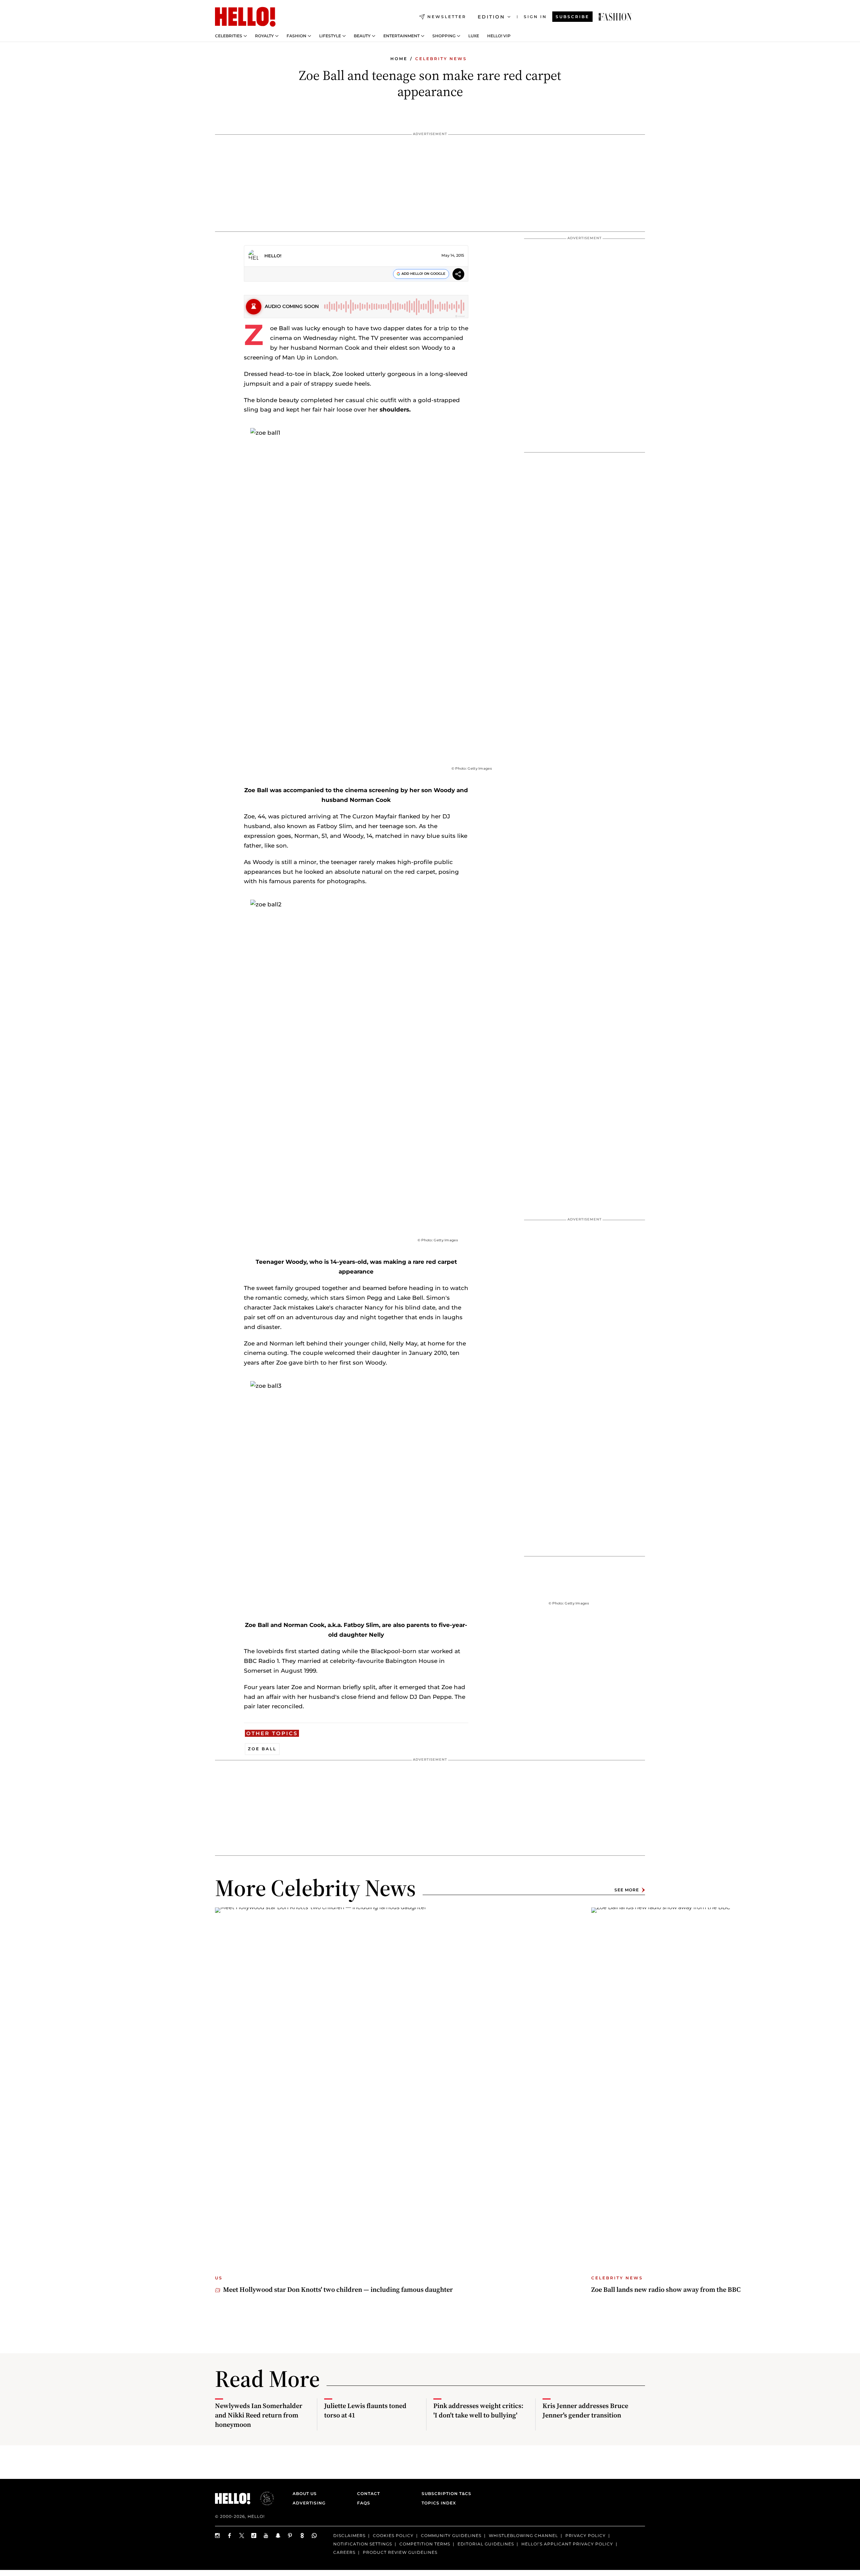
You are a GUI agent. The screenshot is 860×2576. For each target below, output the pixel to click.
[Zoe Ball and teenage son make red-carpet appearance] (615, 17)
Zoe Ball (262, 1749)
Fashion (296, 36)
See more (627, 1890)
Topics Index (439, 2503)
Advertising (309, 2503)
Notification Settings (363, 2544)
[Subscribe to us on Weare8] (302, 2536)
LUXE (474, 36)
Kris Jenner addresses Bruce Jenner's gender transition (585, 2410)
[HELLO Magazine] (245, 17)
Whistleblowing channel (523, 2536)
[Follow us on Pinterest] (290, 2536)
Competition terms (425, 2544)
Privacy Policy (586, 2536)
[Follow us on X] (242, 2536)
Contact (369, 2494)
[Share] (458, 275)
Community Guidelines (451, 2536)
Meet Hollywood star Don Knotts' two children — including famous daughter (338, 2289)
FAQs (364, 2503)
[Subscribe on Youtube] (266, 2536)
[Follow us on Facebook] (230, 2536)
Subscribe (572, 17)
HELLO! (273, 256)
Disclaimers (349, 2536)
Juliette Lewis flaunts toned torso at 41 (365, 2410)
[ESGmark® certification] (263, 2498)
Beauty (362, 36)
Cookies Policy (393, 2536)
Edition (491, 17)
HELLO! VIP (499, 36)
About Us (305, 2494)
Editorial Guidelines (486, 2544)
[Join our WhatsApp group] (314, 2536)
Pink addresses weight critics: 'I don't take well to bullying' (478, 2410)
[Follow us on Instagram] (218, 2536)
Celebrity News (441, 59)
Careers (344, 2552)
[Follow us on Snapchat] (278, 2536)
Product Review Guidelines (400, 2552)
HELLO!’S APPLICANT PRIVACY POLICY (567, 2544)
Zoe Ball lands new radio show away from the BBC (666, 2289)
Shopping (444, 36)
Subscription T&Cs (444, 2494)
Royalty (264, 36)
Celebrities (229, 36)
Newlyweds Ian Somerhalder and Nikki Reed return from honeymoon (259, 2415)
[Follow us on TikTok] (254, 2536)
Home (399, 59)
